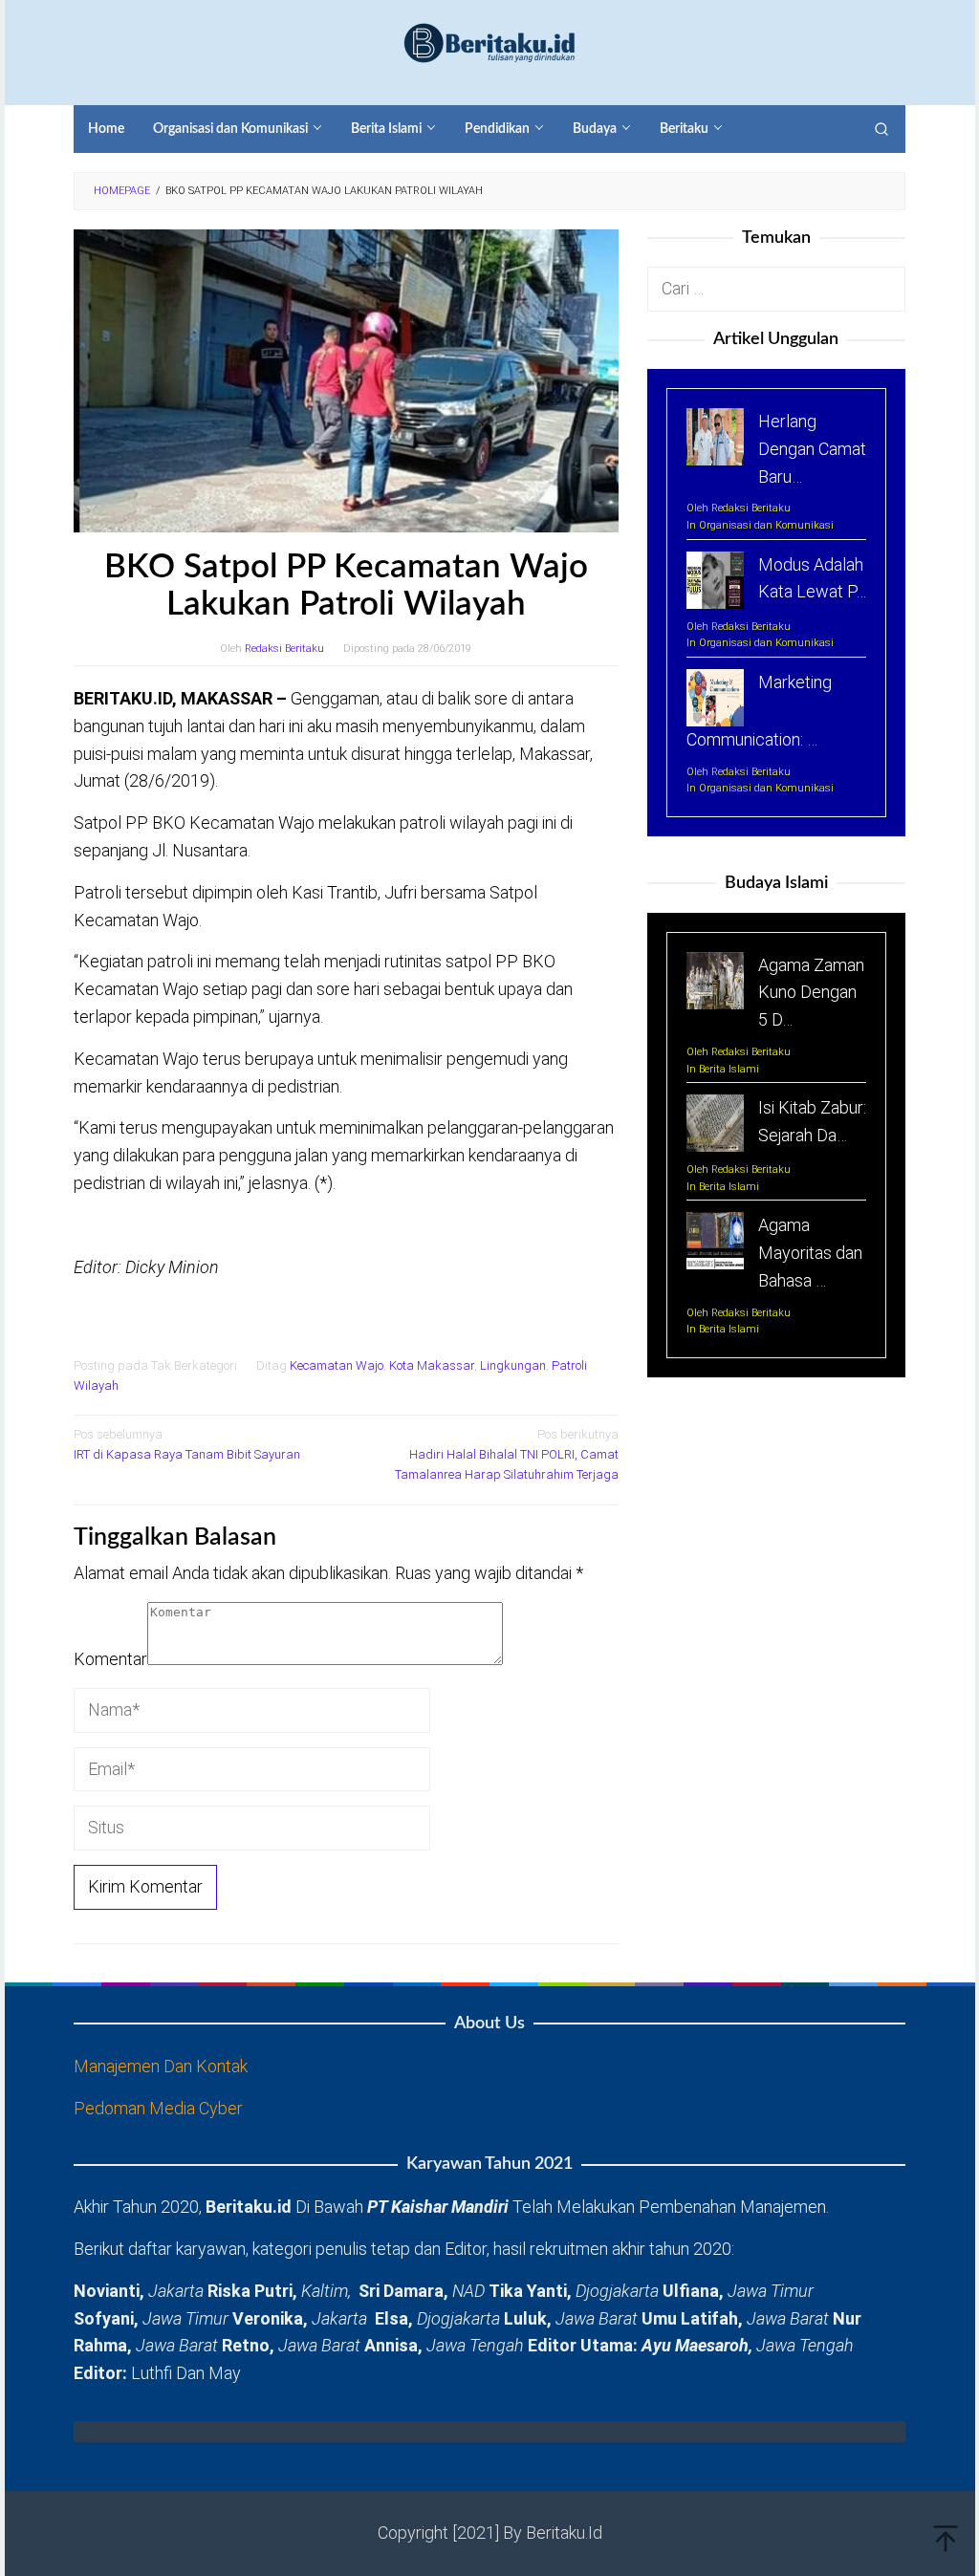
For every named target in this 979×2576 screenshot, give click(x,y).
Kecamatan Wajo (337, 1365)
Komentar (110, 1659)
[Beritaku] (489, 42)
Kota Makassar (432, 1365)
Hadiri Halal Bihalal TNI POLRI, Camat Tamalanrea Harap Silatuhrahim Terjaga (507, 1454)
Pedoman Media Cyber (158, 2108)
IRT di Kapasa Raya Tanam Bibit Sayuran (187, 1444)
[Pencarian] (881, 129)
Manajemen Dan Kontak (161, 2066)
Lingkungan (513, 1365)
